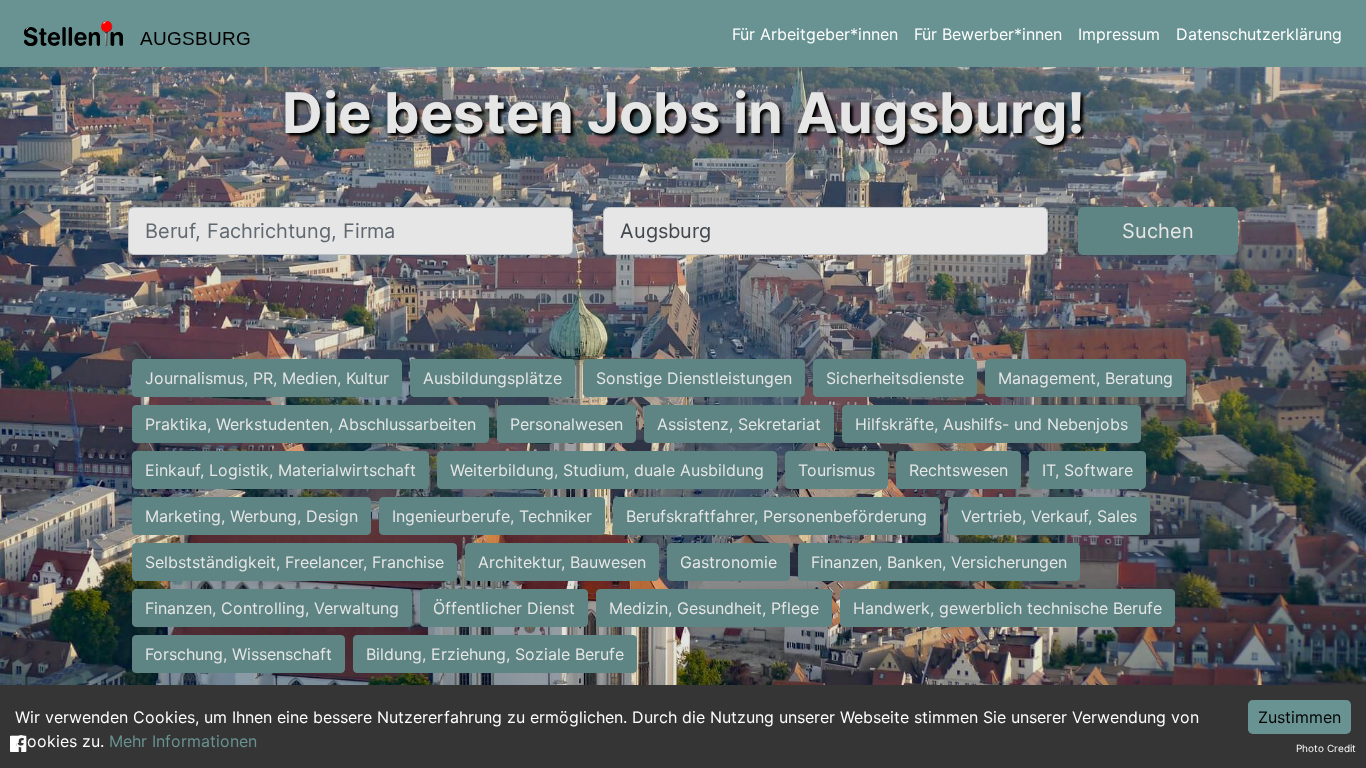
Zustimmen (1299, 717)
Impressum (1119, 34)
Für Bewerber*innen (988, 34)
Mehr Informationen (183, 741)
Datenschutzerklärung (1259, 34)
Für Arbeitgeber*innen (815, 34)
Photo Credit (1326, 748)
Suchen (1158, 231)
